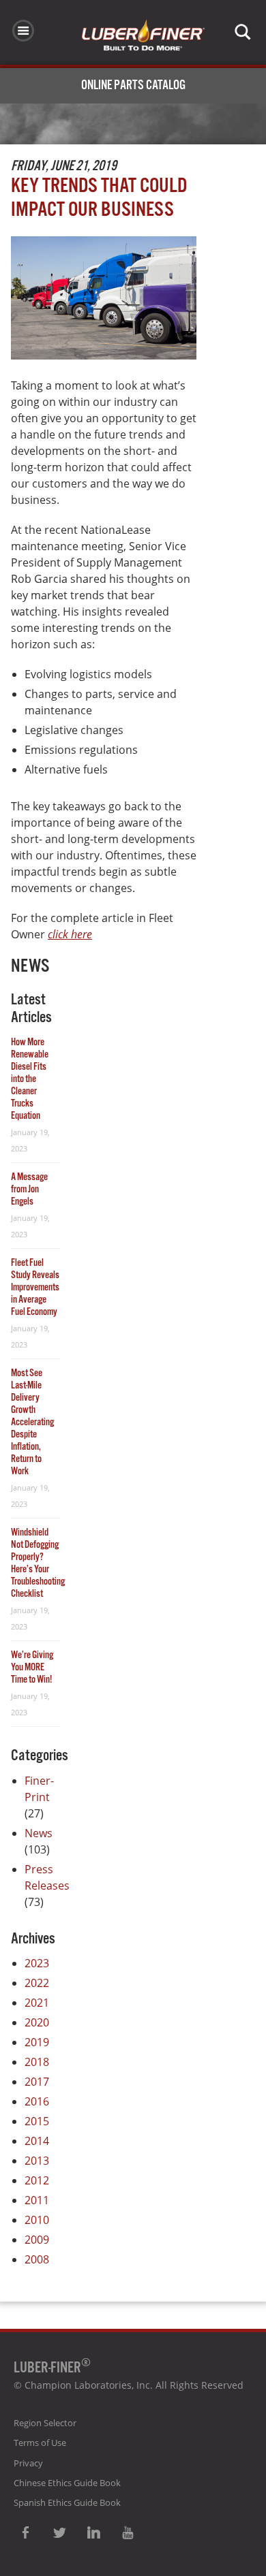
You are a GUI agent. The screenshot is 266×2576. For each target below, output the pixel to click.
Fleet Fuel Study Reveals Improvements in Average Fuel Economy (35, 1287)
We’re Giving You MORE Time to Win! (32, 1667)
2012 (37, 2180)
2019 (37, 2042)
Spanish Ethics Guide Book (67, 2502)
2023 (37, 1963)
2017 (37, 2082)
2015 (37, 2121)
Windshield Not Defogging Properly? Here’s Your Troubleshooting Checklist (38, 1563)
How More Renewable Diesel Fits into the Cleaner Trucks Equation (30, 1079)
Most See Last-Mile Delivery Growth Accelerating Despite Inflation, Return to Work (32, 1422)
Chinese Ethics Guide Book (67, 2483)
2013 (37, 2161)
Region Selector (45, 2423)
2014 (37, 2141)
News (39, 1833)
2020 (37, 2022)
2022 (37, 1983)
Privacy (28, 2463)
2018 (37, 2062)
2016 (37, 2101)
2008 (37, 2259)
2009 (37, 2240)
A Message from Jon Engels (29, 1189)
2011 (37, 2200)
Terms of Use (40, 2443)
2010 (37, 2220)
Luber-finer (143, 35)
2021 (37, 2003)
